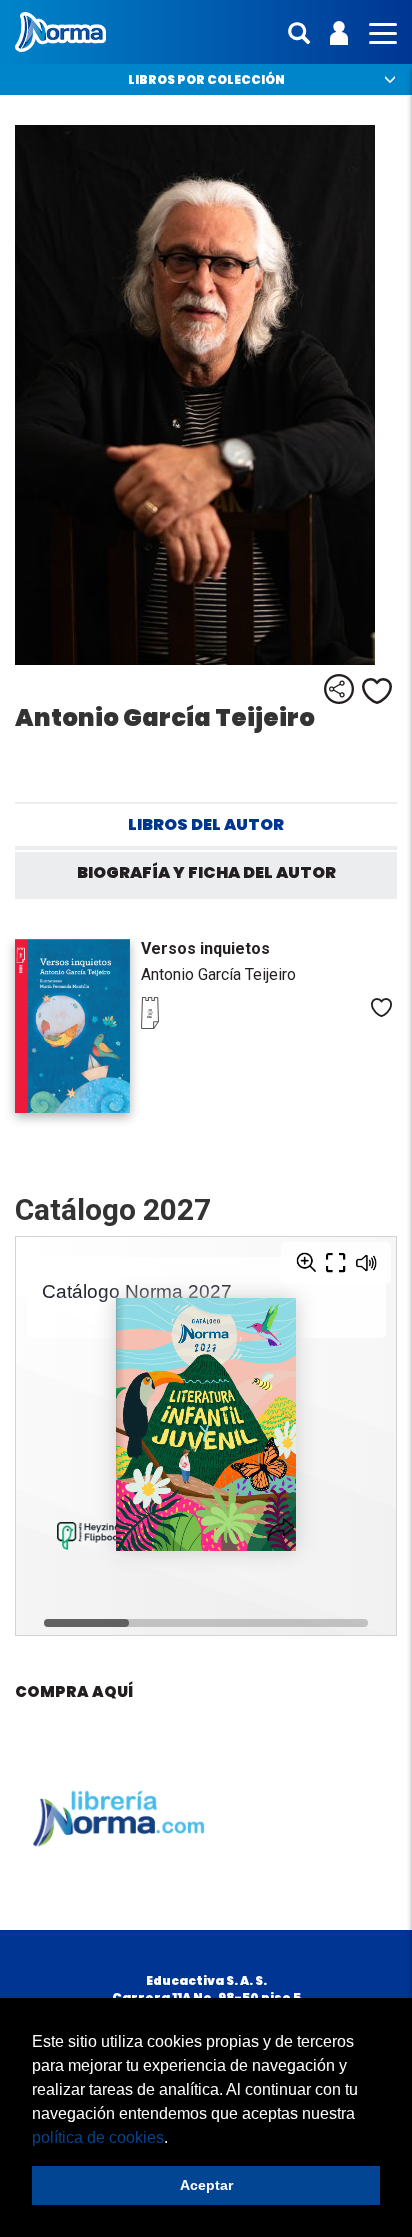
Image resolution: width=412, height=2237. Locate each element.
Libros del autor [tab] (206, 824)
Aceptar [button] (206, 2185)
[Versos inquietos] (72, 1026)
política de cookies (98, 2137)
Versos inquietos (205, 948)
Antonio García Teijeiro (218, 974)
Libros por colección (206, 79)
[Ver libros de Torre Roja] (181, 1024)
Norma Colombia (60, 32)
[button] (175, 2139)
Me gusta (377, 691)
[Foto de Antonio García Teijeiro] (206, 395)
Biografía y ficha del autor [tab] (206, 872)
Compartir (339, 689)
